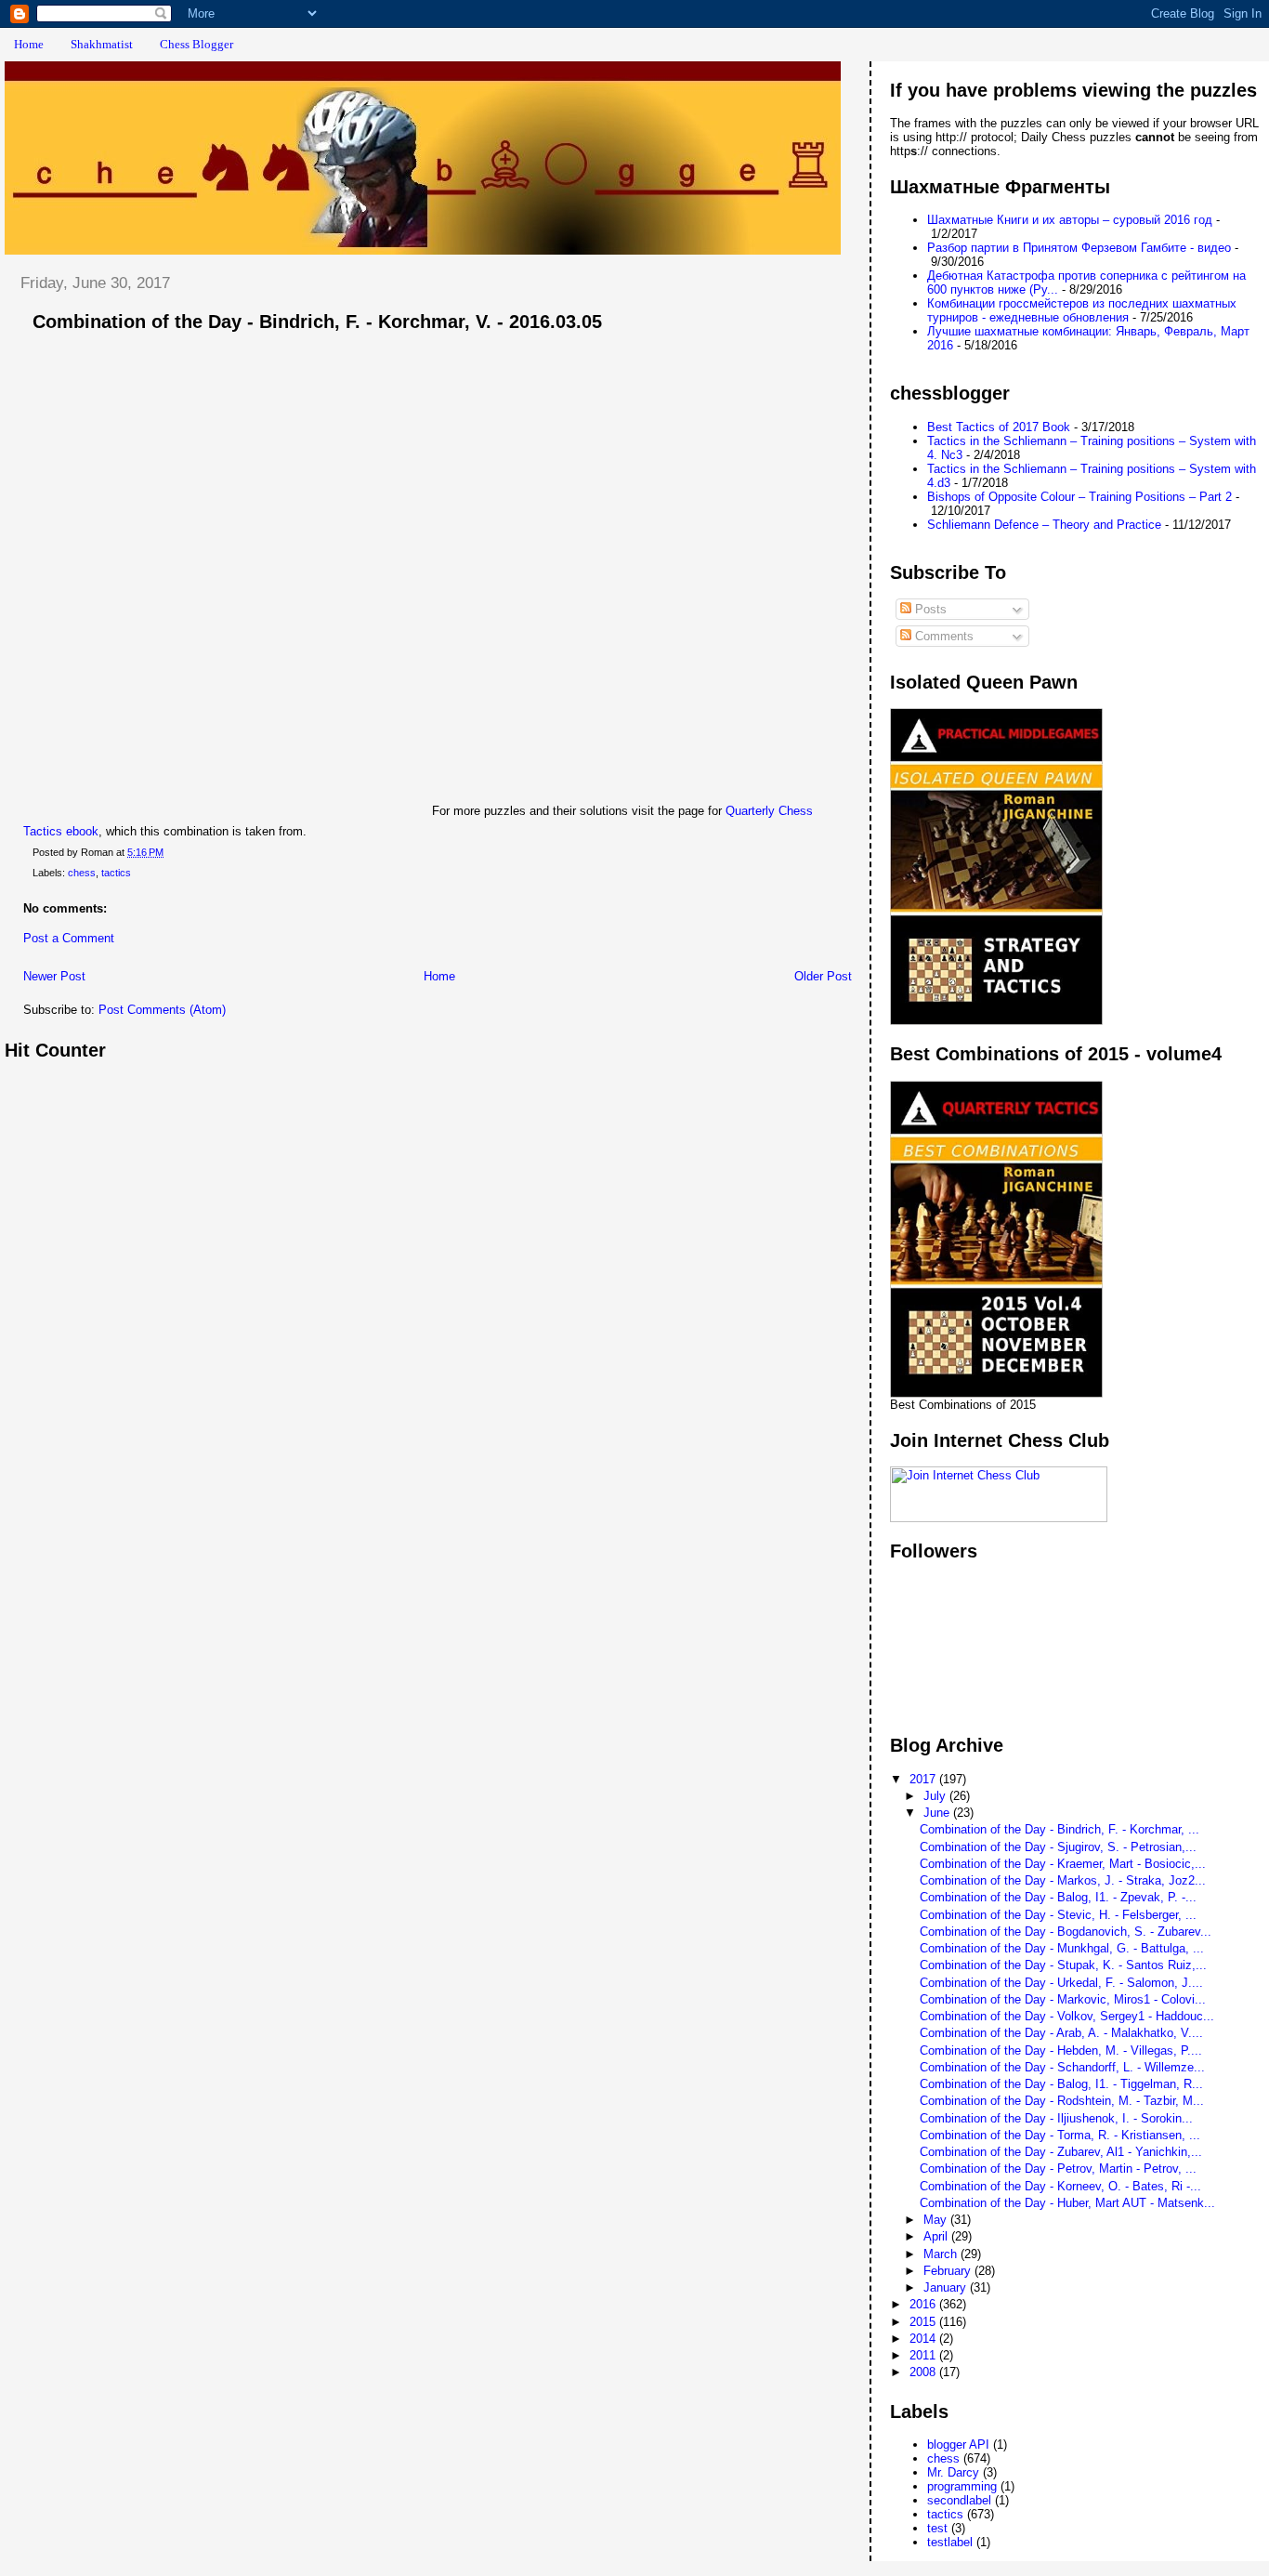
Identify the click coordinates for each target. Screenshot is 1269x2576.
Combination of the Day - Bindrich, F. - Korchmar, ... (1060, 1829)
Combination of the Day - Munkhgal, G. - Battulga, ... (1062, 1948)
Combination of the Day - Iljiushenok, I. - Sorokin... (1056, 2118)
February (949, 2271)
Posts (929, 609)
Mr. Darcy (953, 2472)
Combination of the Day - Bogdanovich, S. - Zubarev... (1066, 1932)
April (937, 2236)
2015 (924, 2322)
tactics (116, 873)
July (936, 1796)
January (947, 2287)
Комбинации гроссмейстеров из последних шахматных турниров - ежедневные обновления (1082, 310)
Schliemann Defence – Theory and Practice (1044, 525)
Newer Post (54, 976)
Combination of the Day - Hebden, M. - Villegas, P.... (1061, 2050)
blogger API (958, 2445)
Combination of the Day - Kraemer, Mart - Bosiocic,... (1063, 1864)
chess (82, 873)
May (937, 2220)
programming (962, 2486)
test (937, 2528)
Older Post (823, 976)
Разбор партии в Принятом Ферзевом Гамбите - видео (1079, 248)
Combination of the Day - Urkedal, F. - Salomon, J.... (1061, 1983)
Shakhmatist (102, 44)
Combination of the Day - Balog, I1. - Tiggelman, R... (1061, 2084)
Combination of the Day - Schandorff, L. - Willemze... (1062, 2067)
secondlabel (959, 2500)
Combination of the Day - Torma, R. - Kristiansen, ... (1060, 2135)
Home (29, 44)
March (942, 2254)
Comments (942, 636)
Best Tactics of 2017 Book (999, 427)
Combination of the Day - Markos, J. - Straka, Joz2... (1063, 1880)
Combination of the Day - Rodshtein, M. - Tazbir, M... (1062, 2101)
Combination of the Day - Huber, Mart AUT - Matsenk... (1067, 2203)
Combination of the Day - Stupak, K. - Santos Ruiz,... (1063, 1965)
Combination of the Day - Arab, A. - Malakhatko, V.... (1061, 2033)
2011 (924, 2355)
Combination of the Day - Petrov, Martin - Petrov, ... (1058, 2169)
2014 (924, 2339)
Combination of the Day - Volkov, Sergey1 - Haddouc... (1067, 2016)
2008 (924, 2372)
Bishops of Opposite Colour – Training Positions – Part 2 (1079, 497)
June (938, 1813)
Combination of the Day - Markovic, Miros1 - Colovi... (1063, 1999)
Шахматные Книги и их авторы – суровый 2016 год (1070, 220)
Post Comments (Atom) (162, 1010)
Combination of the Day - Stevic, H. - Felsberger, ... (1058, 1915)
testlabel (950, 2542)
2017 (924, 1779)
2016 (924, 2304)
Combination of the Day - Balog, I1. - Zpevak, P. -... (1058, 1897)
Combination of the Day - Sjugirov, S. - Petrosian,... (1058, 1847)
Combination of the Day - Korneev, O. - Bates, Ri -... (1060, 2186)
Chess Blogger (196, 44)
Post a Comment (69, 938)
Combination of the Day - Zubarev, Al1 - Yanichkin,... (1061, 2152)
